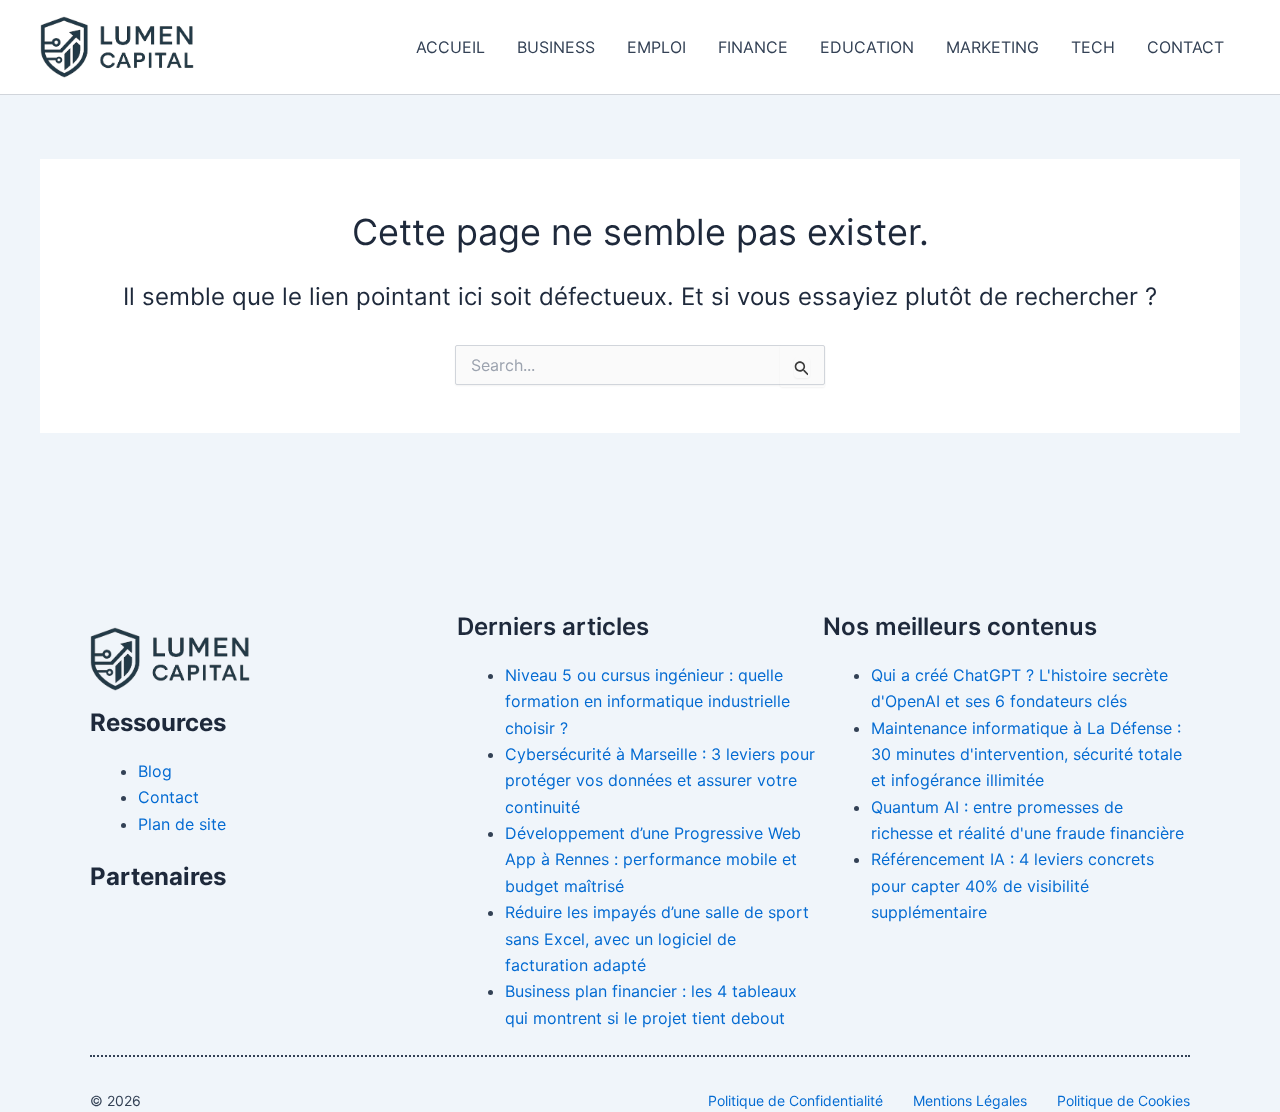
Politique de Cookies (1123, 1100)
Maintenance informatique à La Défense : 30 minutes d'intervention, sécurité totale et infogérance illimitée (1026, 754)
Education (867, 47)
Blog (155, 771)
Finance (753, 47)
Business (556, 47)
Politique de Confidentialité (795, 1100)
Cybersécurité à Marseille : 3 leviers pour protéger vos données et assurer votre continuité (660, 780)
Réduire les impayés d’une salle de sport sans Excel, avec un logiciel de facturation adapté (657, 938)
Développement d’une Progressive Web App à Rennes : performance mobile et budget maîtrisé (653, 859)
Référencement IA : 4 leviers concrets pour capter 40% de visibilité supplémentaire (1012, 885)
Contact (1185, 47)
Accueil (450, 47)
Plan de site (182, 824)
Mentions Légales (970, 1100)
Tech (1093, 47)
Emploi (656, 47)
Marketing (992, 47)
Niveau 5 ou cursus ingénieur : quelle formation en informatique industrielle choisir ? (647, 701)
